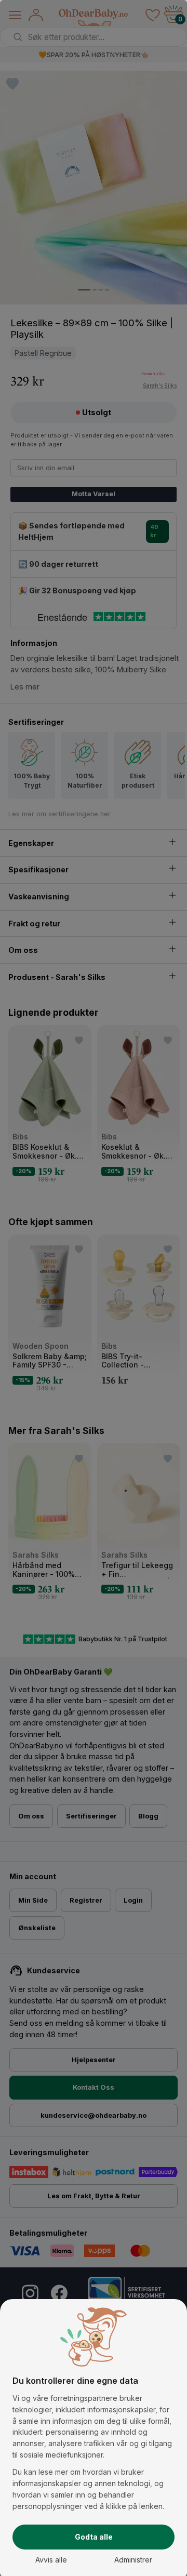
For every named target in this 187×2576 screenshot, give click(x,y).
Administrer (133, 2560)
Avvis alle (51, 2560)
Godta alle (94, 2537)
